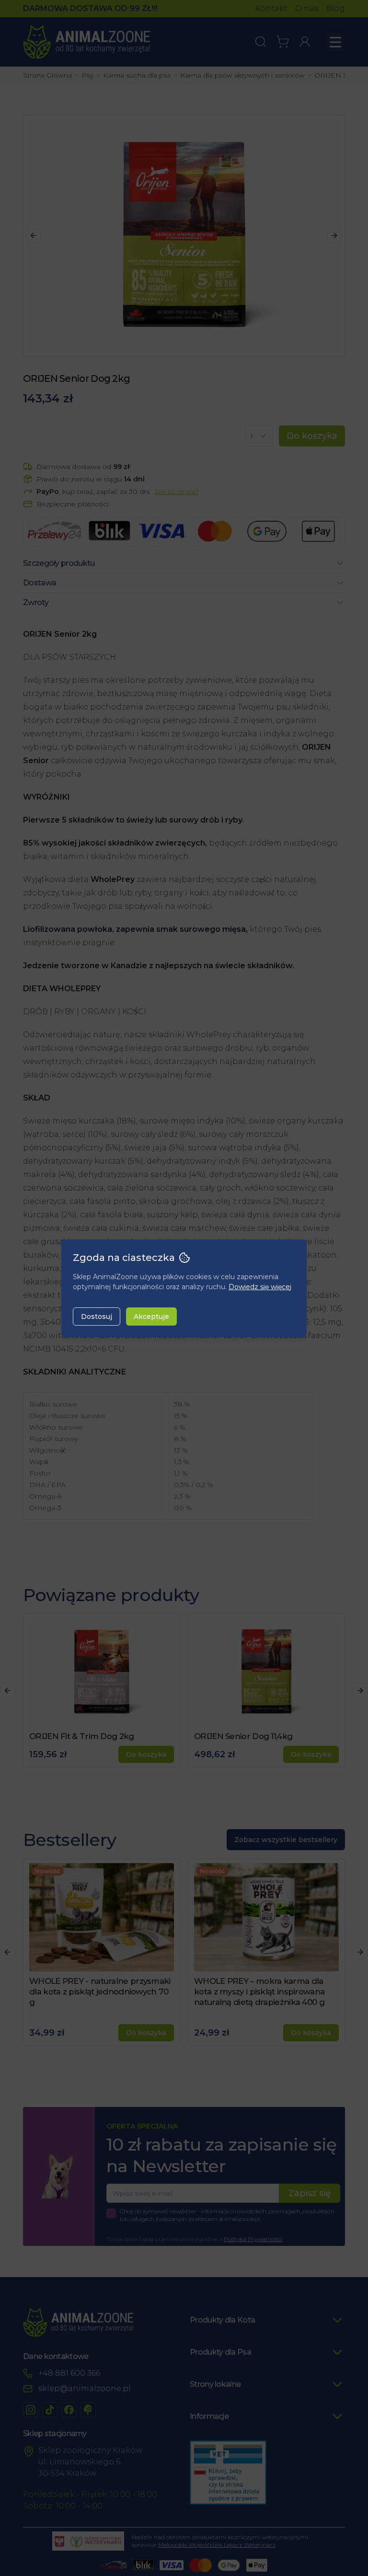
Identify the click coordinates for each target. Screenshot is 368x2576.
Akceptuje (151, 1317)
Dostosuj (97, 1317)
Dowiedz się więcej (260, 1287)
